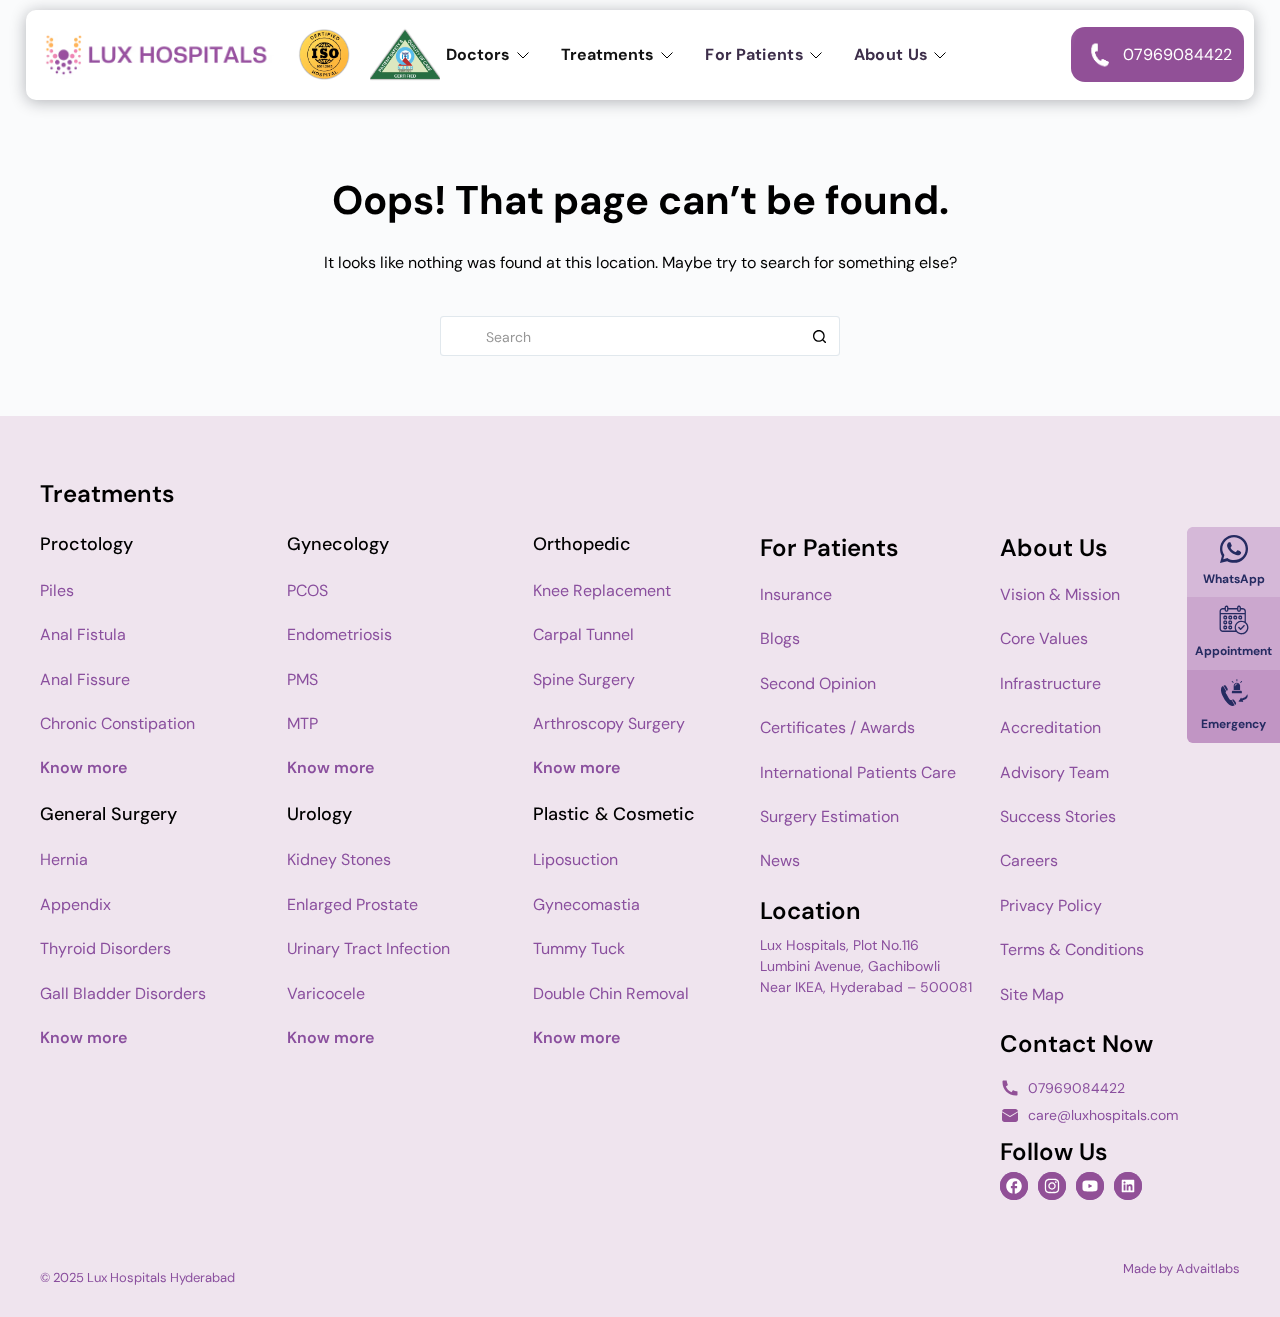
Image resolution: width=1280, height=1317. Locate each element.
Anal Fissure (85, 679)
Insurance (796, 594)
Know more (83, 767)
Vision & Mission (1060, 594)
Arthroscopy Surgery (609, 723)
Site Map (1032, 994)
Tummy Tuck (579, 948)
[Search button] (819, 336)
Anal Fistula (83, 634)
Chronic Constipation (117, 723)
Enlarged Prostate (352, 904)
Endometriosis (339, 634)
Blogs (780, 638)
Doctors (478, 54)
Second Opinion (818, 683)
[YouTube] (1090, 1186)
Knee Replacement (602, 590)
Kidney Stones (339, 859)
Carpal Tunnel (583, 634)
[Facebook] (1014, 1186)
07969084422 (1076, 1088)
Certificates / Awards (837, 727)
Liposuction (575, 859)
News (780, 860)
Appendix (75, 904)
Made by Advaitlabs (1181, 1268)
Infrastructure (1050, 683)
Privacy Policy (1051, 905)
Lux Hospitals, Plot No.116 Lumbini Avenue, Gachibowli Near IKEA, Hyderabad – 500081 (866, 966)
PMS (302, 679)
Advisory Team (1054, 772)
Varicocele (326, 993)
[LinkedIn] (1128, 1186)
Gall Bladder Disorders (123, 993)
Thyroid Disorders (105, 948)
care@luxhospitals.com (1103, 1115)
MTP (302, 723)
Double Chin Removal (611, 993)
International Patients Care (858, 772)
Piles (57, 590)
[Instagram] (1052, 1186)
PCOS (307, 590)
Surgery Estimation (829, 816)
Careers (1029, 860)
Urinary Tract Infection (368, 948)
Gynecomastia (586, 904)
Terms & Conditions (1072, 949)
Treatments (607, 54)
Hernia (64, 859)
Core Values (1044, 638)
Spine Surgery (584, 679)
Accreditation (1050, 727)
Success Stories (1058, 816)
